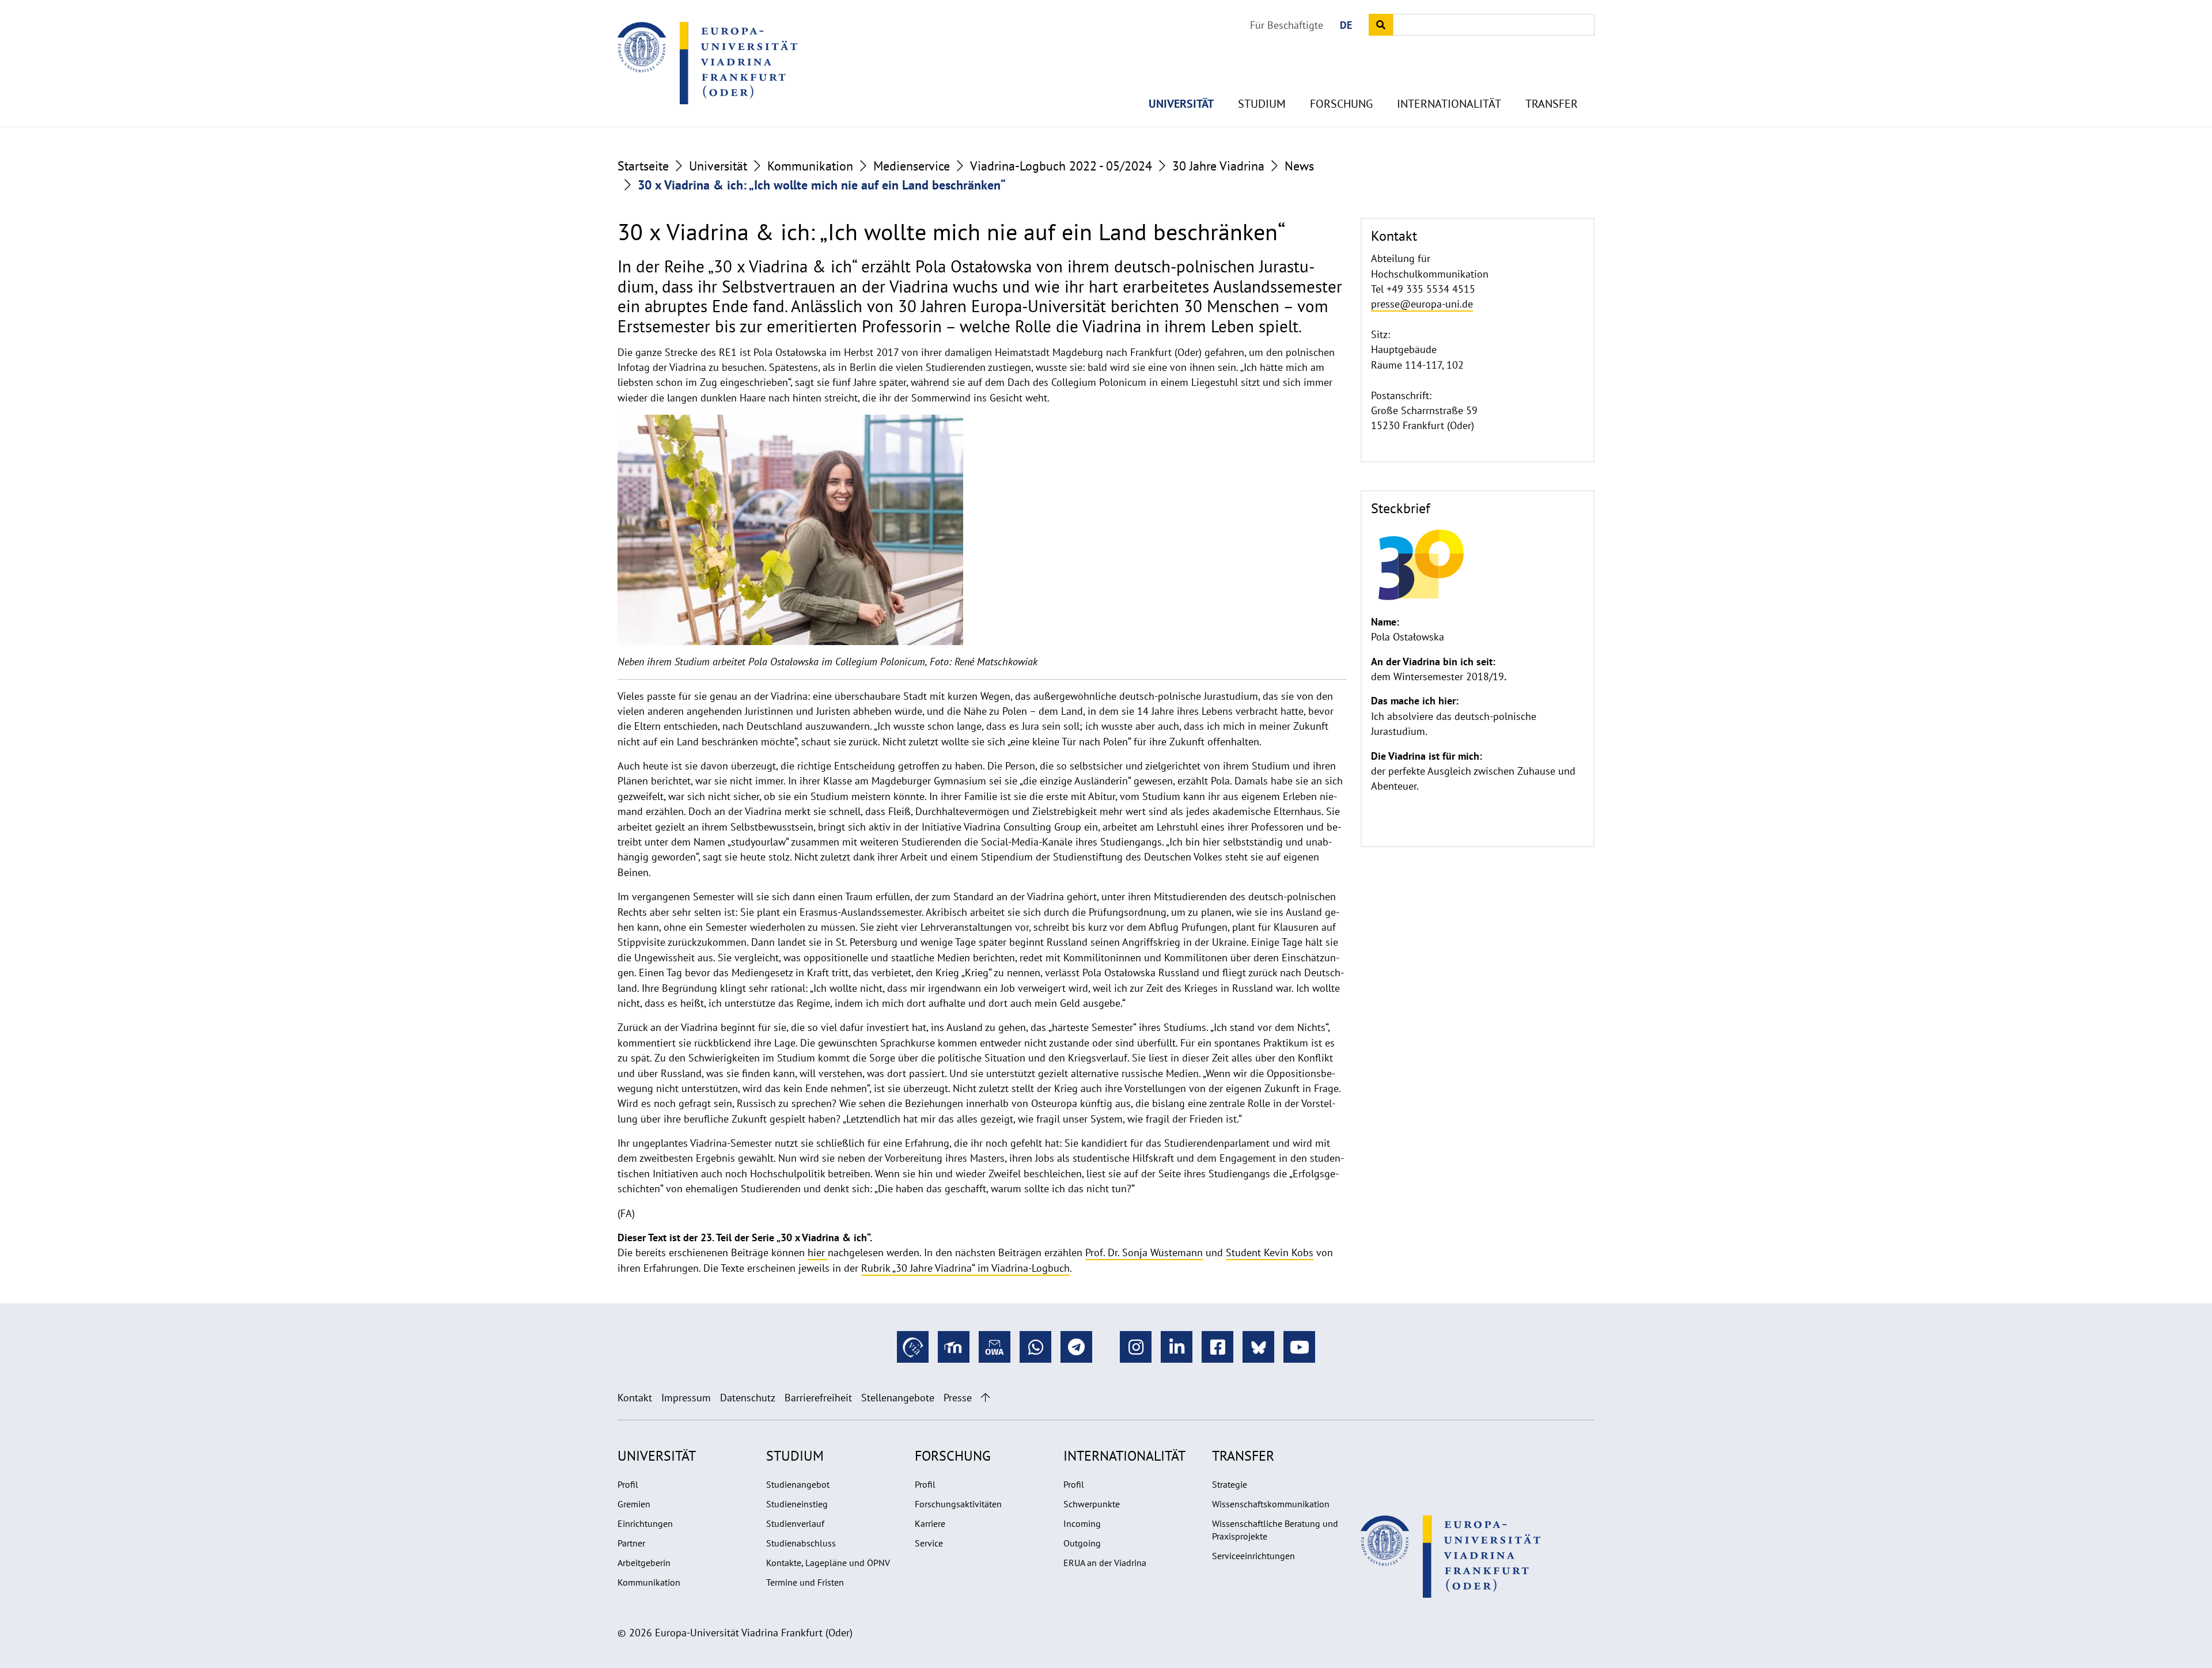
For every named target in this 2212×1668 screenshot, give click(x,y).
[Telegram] (1076, 1347)
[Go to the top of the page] (985, 1398)
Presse (958, 1398)
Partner (631, 1543)
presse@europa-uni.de (1422, 304)
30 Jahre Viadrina (1218, 166)
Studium (1262, 104)
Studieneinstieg (797, 1504)
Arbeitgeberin (644, 1563)
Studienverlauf (795, 1523)
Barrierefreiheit (818, 1398)
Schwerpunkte (1092, 1504)
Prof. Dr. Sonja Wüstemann (1144, 1252)
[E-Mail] (995, 1347)
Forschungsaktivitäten (958, 1504)
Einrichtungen (645, 1523)
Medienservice (912, 166)
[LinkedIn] (1177, 1347)
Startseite (643, 166)
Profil (628, 1484)
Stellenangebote (898, 1398)
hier (818, 1252)
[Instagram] (1136, 1347)
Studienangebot (798, 1484)
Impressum (686, 1398)
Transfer (1552, 104)
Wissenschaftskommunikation (1271, 1504)
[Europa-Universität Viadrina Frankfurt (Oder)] (707, 63)
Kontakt (635, 1398)
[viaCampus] (913, 1347)
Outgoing (1082, 1543)
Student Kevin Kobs (1270, 1252)
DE (1346, 25)
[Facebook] (1217, 1347)
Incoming (1082, 1523)
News (1299, 166)
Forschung (1341, 104)
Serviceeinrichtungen (1253, 1556)
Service (929, 1543)
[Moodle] (954, 1347)
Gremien (634, 1504)
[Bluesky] (1258, 1347)
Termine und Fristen (805, 1582)
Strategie (1230, 1484)
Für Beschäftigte (1287, 25)
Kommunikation (810, 166)
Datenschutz (748, 1398)
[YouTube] (1299, 1347)
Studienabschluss (801, 1543)
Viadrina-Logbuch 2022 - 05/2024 (1061, 166)
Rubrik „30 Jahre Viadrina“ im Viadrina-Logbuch (965, 1268)
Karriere (930, 1523)
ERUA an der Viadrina (1105, 1563)
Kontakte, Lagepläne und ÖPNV (828, 1563)
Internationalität (1449, 104)
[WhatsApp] (1035, 1347)
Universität (1181, 104)
